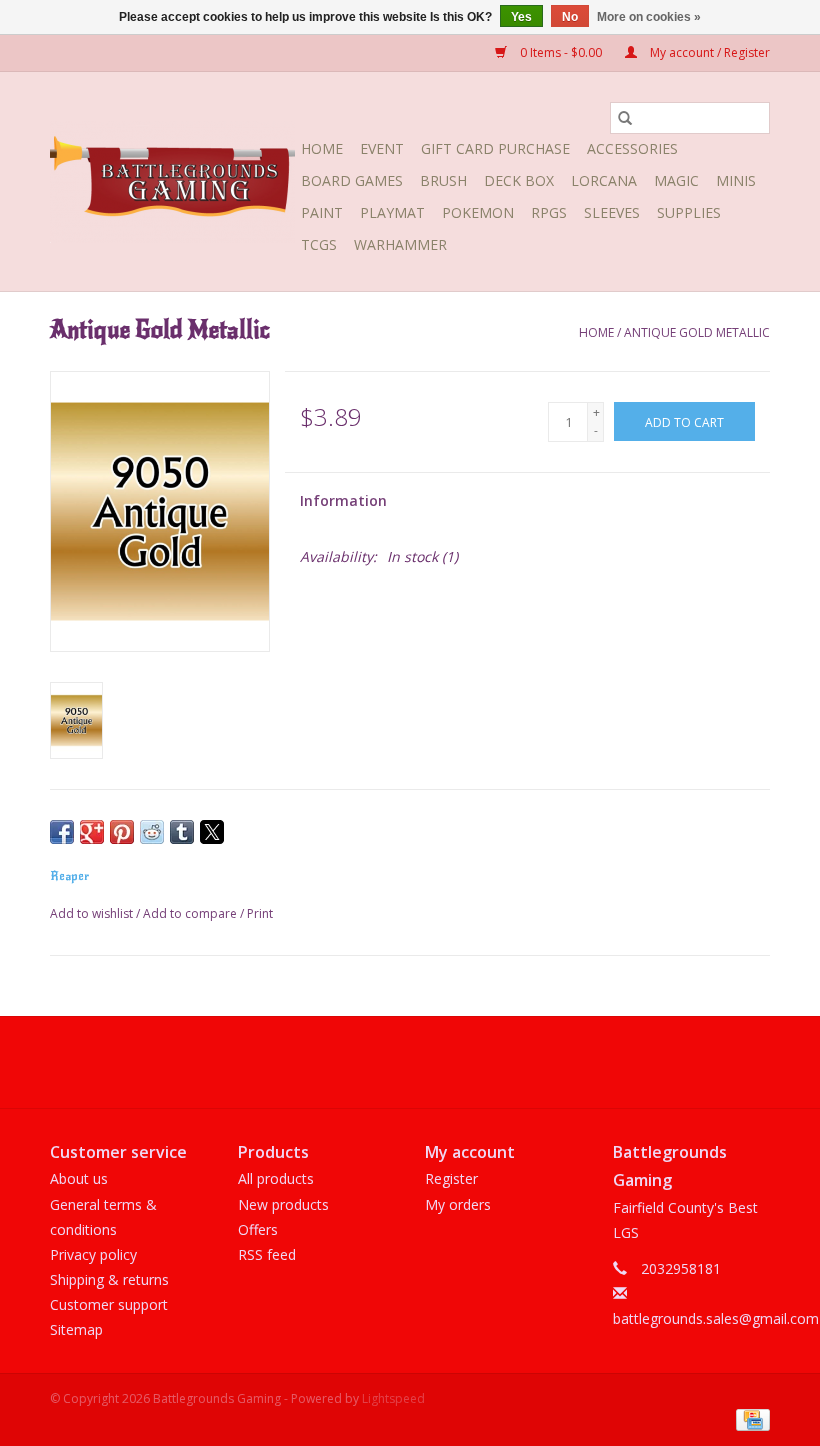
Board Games (352, 180)
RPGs (549, 212)
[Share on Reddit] (152, 832)
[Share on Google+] (92, 832)
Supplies (689, 212)
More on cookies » (649, 17)
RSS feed (267, 1254)
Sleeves (612, 212)
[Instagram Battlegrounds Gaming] (446, 1062)
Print (260, 913)
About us (79, 1178)
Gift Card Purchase (495, 148)
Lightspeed (393, 1398)
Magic (676, 180)
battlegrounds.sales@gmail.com (716, 1318)
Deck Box (519, 180)
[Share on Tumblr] (182, 832)
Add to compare (191, 913)
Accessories (632, 148)
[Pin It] (122, 832)
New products (283, 1204)
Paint (322, 212)
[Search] (625, 118)
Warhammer (400, 244)
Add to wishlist (93, 913)
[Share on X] (212, 832)
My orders (458, 1204)
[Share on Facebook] (62, 832)
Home (322, 148)
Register (451, 1178)
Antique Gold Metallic (697, 332)
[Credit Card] (749, 1418)
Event (382, 148)
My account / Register (708, 52)
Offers (258, 1229)
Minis (736, 180)
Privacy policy (93, 1254)
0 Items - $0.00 (561, 52)
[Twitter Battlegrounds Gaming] (410, 1062)
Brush (443, 180)
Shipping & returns (109, 1279)
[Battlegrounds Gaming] (172, 182)
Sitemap (76, 1329)
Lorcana (604, 180)
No (570, 17)
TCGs (319, 244)
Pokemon (478, 212)
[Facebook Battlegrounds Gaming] (374, 1062)
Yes (521, 17)
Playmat (392, 212)
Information (343, 500)
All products (276, 1178)
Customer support (109, 1304)
